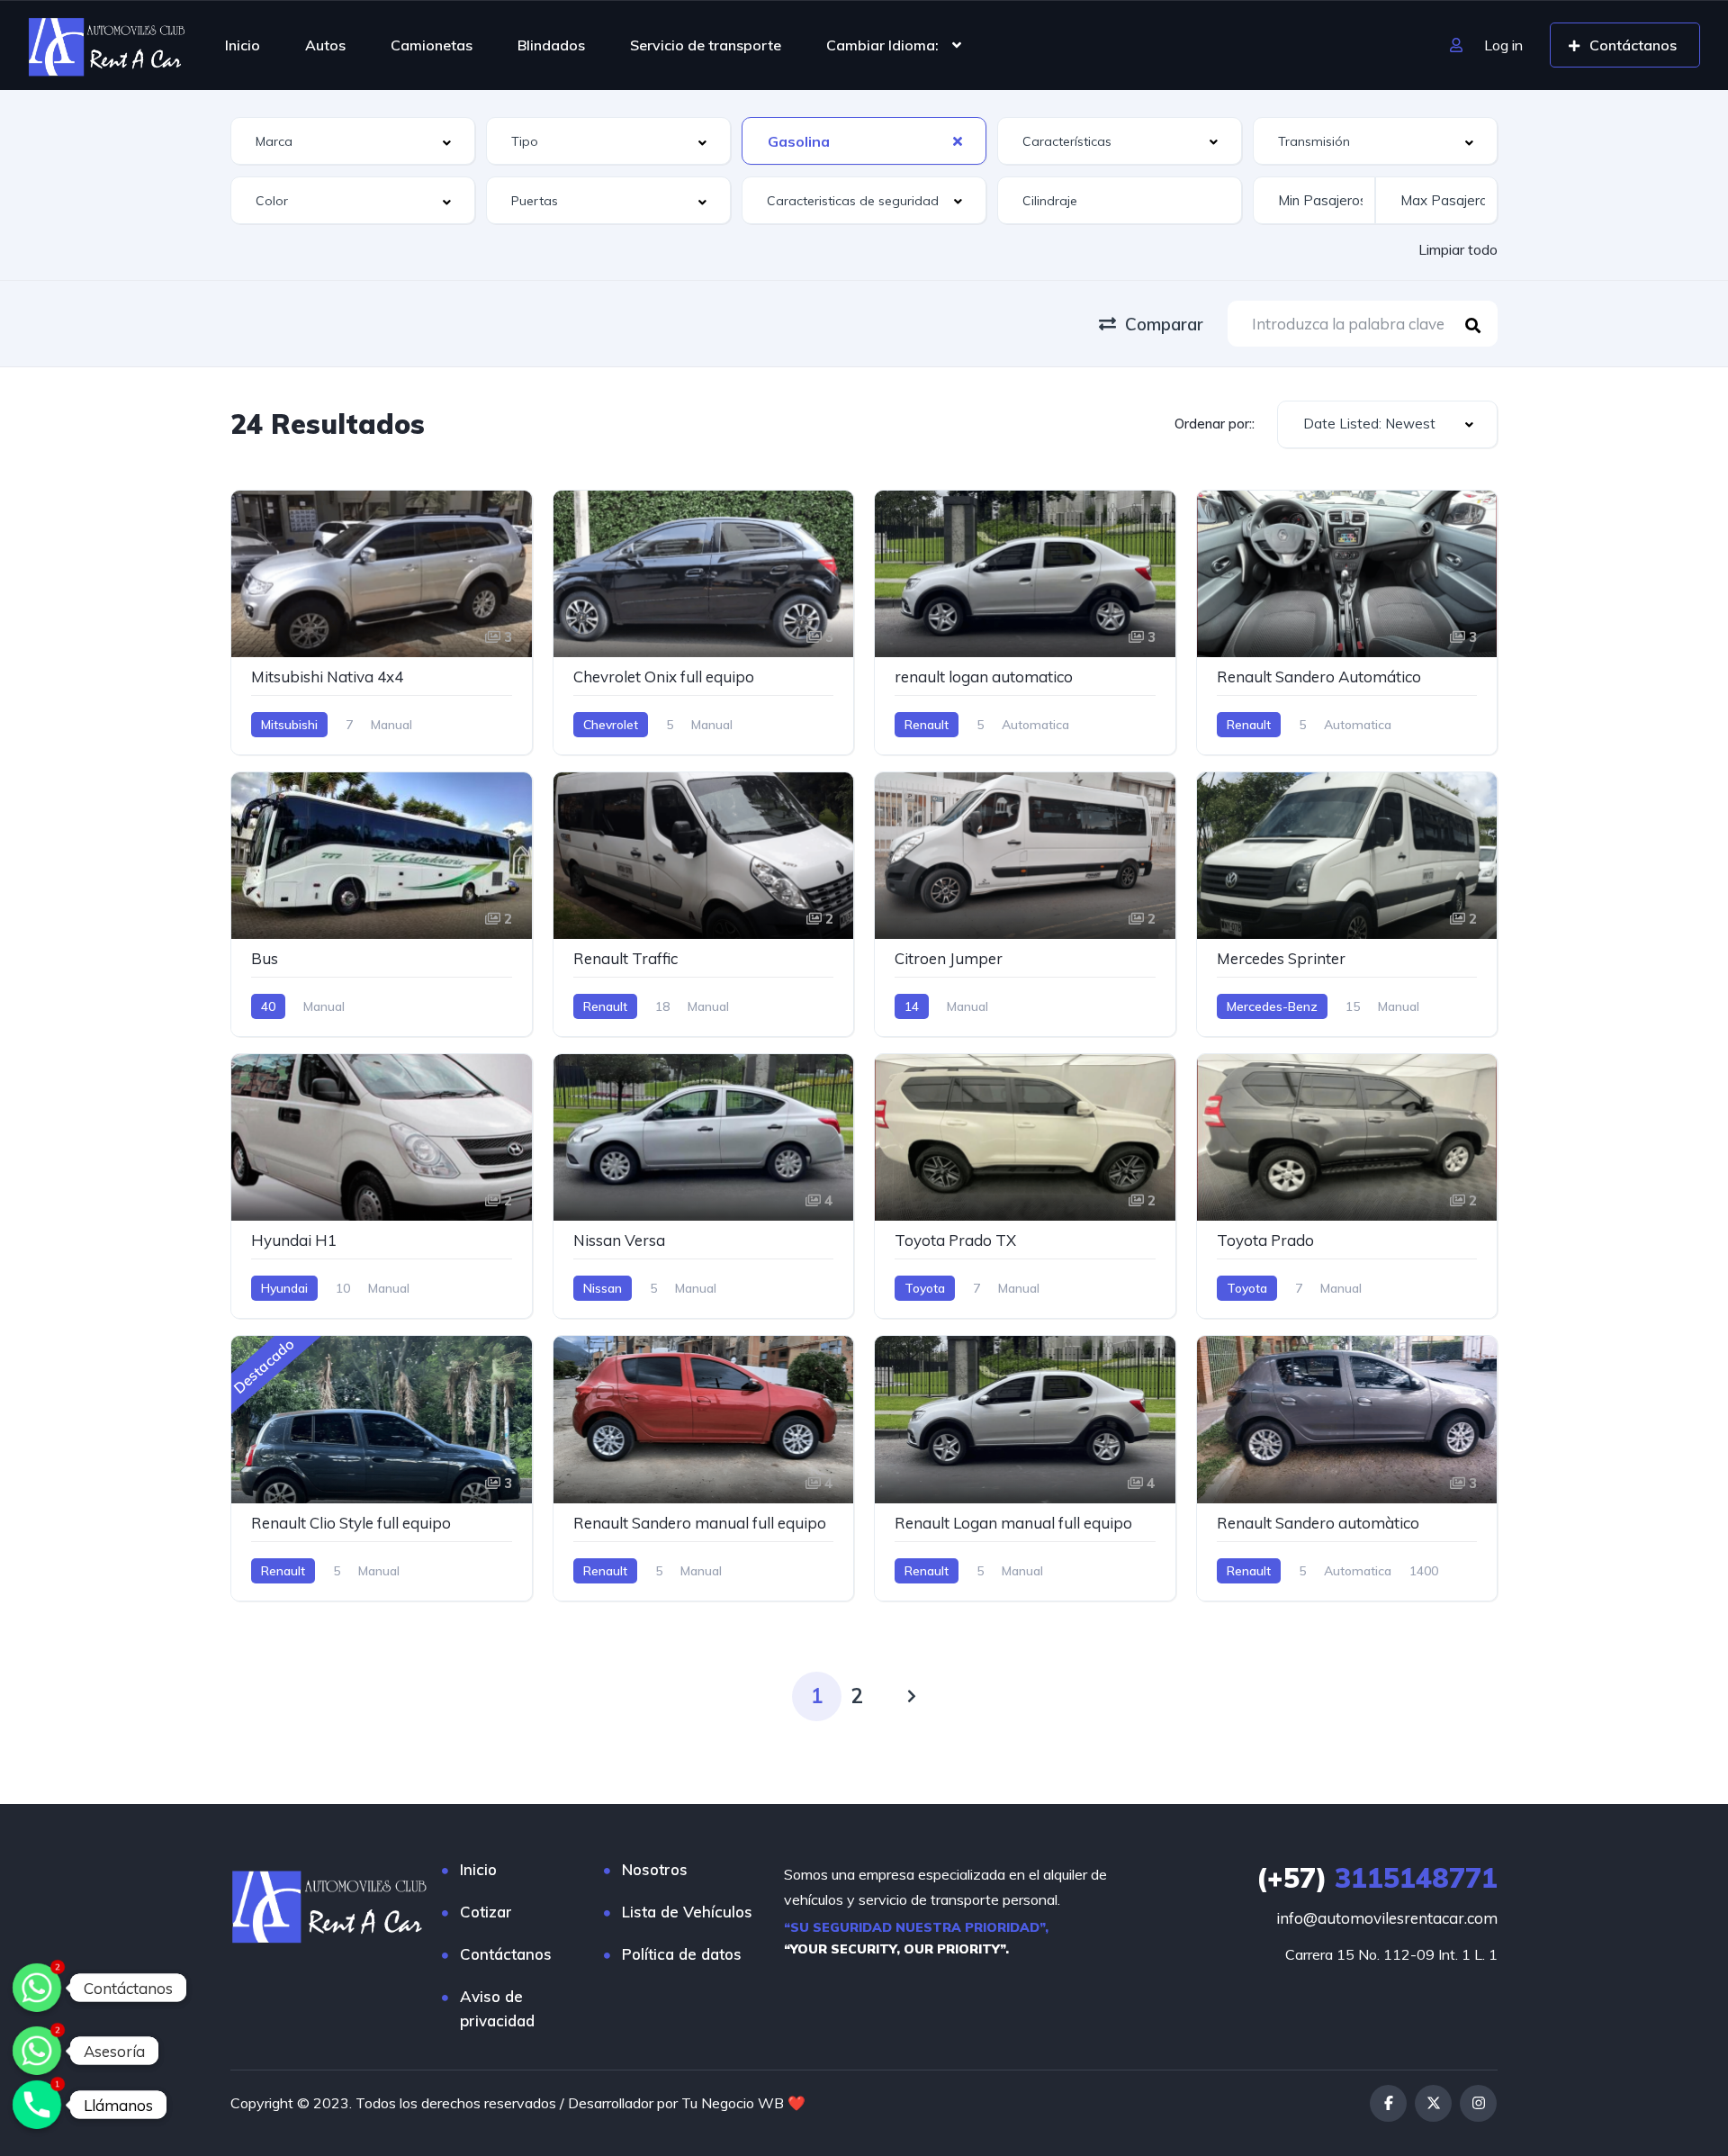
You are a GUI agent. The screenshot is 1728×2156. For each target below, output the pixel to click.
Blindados (551, 45)
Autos (325, 45)
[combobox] (353, 141)
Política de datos (682, 1954)
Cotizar (486, 1912)
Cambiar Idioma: (882, 45)
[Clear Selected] (958, 140)
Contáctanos (506, 1954)
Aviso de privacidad (497, 2008)
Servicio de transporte (706, 45)
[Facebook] (1388, 2103)
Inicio (243, 45)
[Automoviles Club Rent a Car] (107, 45)
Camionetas (432, 45)
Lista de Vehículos (687, 1912)
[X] (1433, 2103)
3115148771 (1377, 1878)
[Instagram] (1478, 2103)
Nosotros (655, 1869)
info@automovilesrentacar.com (1387, 1918)
